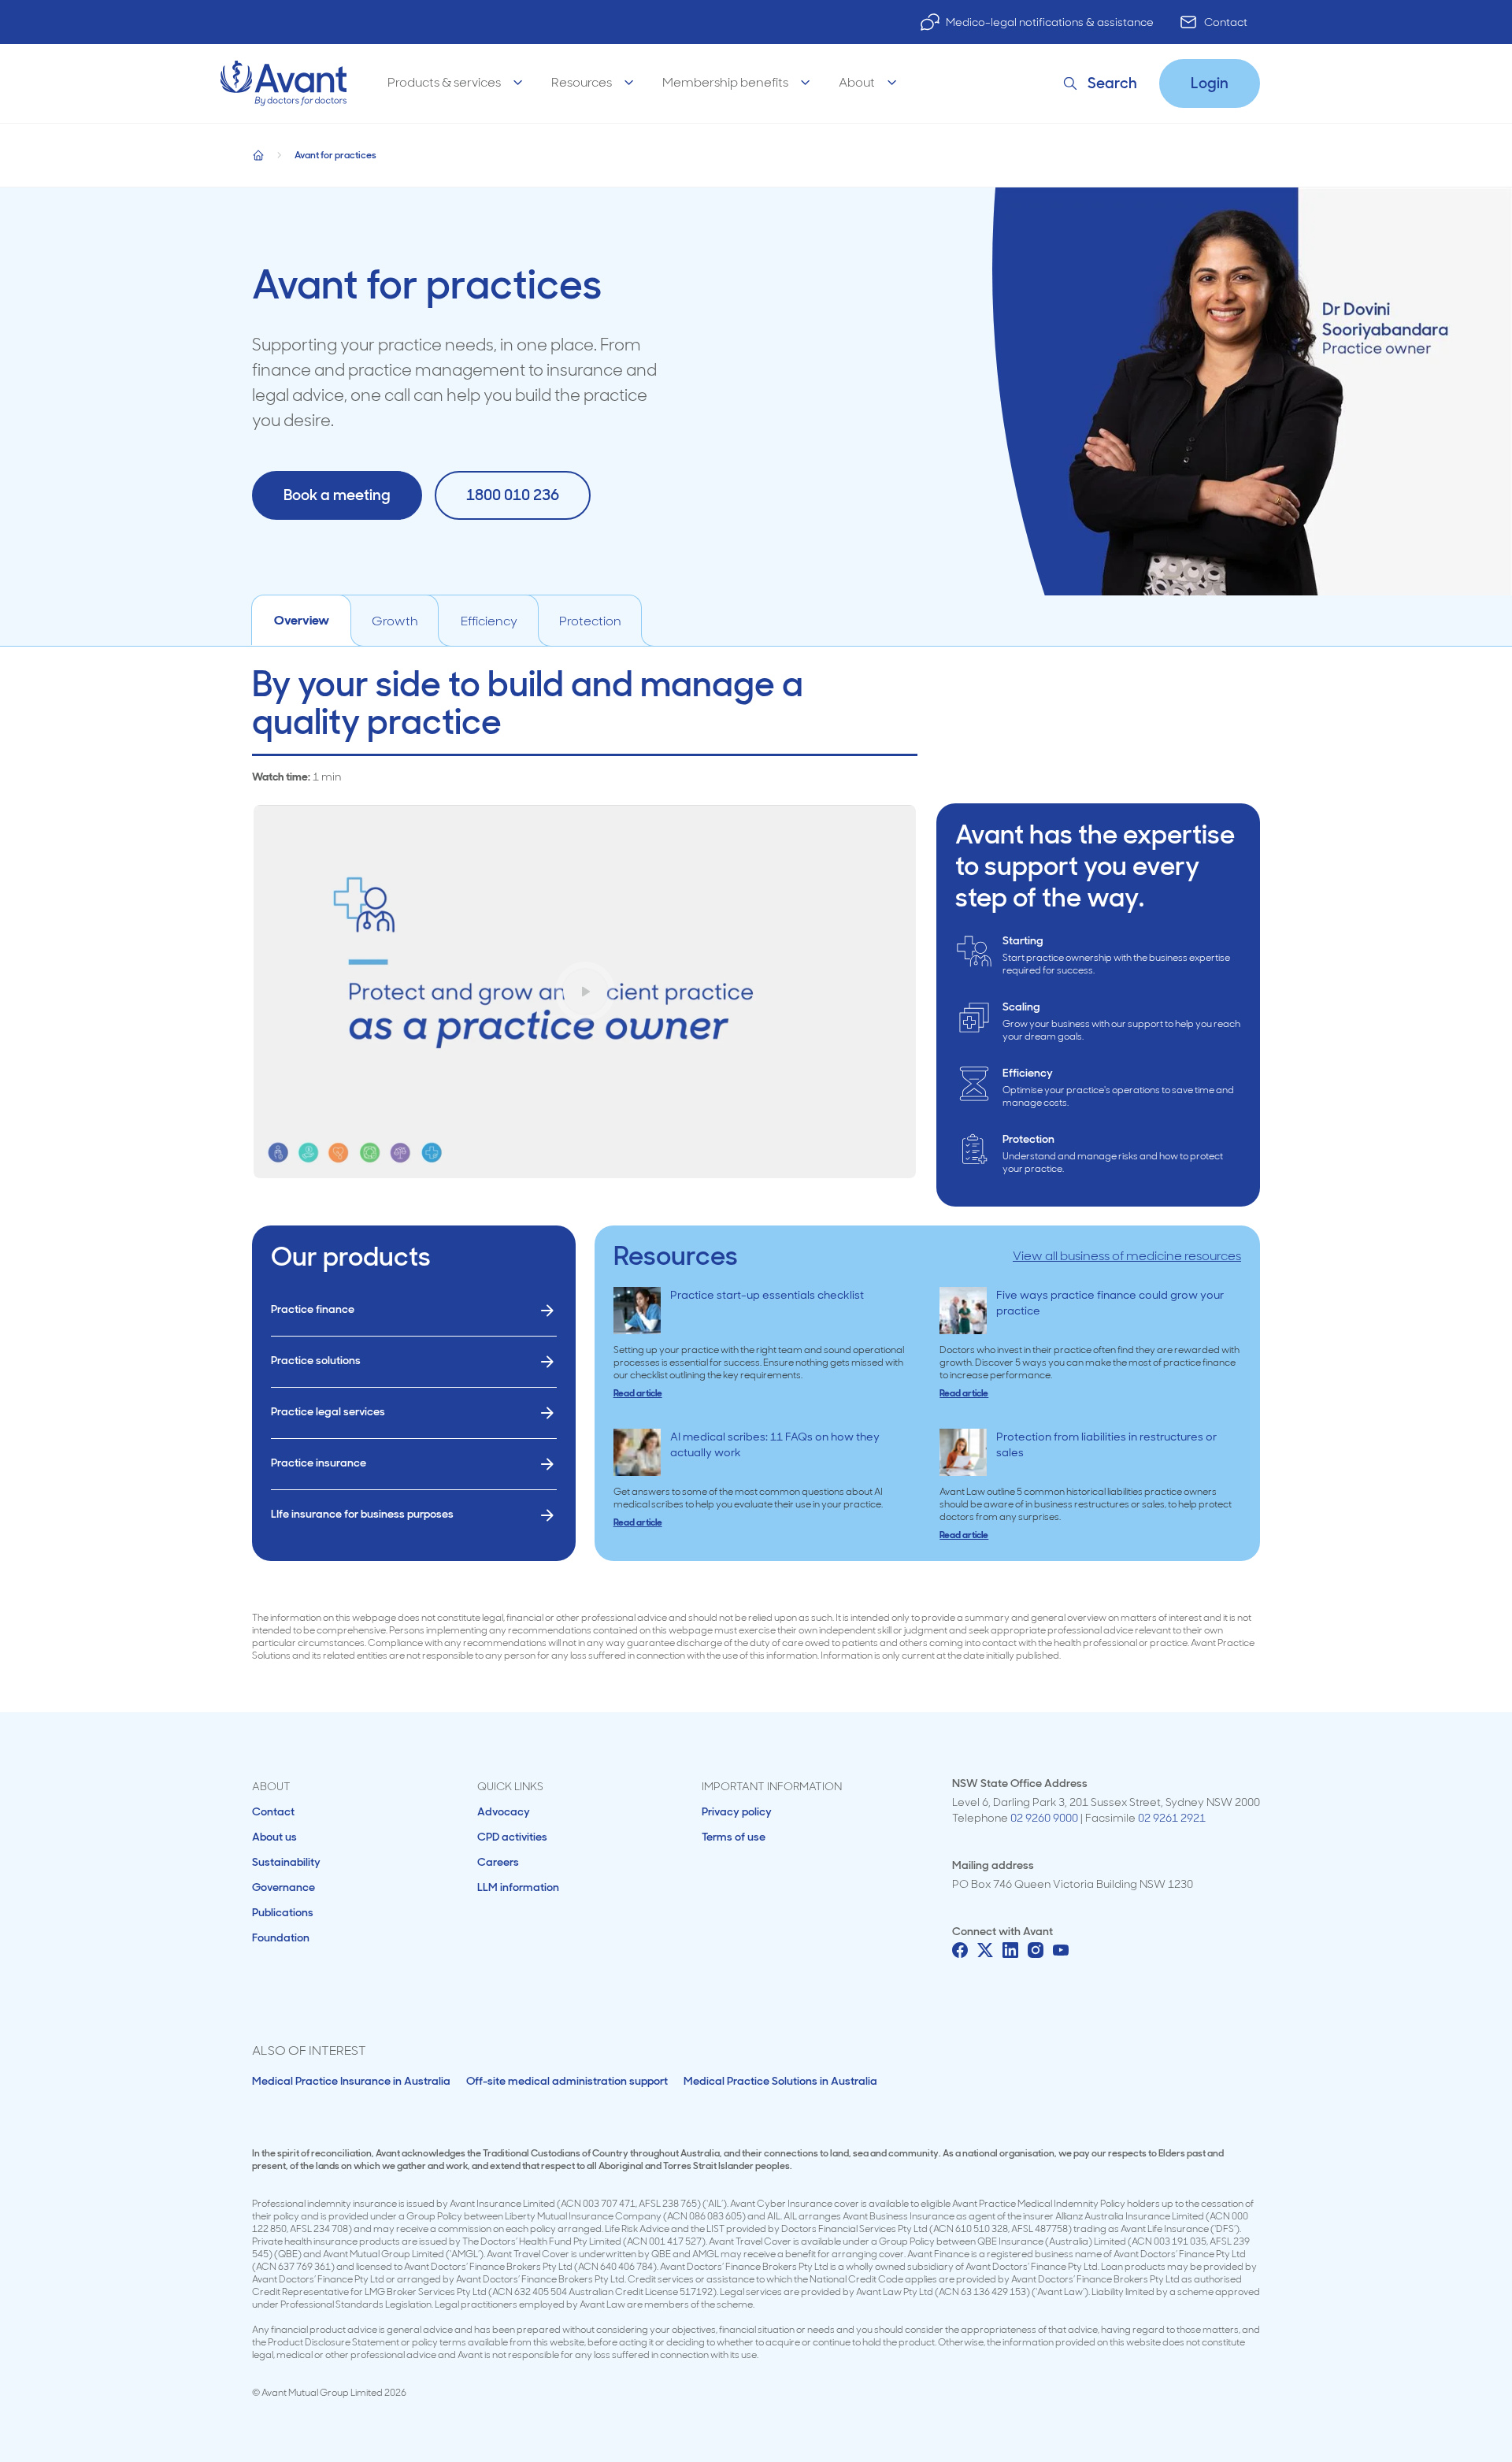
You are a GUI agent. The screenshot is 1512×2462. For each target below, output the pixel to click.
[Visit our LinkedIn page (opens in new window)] (1010, 1950)
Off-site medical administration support (567, 2081)
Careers (498, 1862)
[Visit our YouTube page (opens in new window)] (1061, 1950)
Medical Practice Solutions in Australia (780, 2081)
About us (274, 1837)
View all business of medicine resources (1127, 1256)
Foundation (281, 1937)
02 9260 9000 (1044, 1818)
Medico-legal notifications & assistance (1050, 22)
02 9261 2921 (1172, 1818)
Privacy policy (737, 1811)
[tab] (302, 621)
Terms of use (734, 1837)
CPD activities (512, 1837)
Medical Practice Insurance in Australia (351, 2081)
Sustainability (286, 1862)
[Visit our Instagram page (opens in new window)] (1036, 1950)
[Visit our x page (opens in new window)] (985, 1950)
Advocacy (504, 1811)
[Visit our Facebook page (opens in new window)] (960, 1950)
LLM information (518, 1887)
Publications (283, 1912)
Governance (283, 1887)
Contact (1226, 22)
